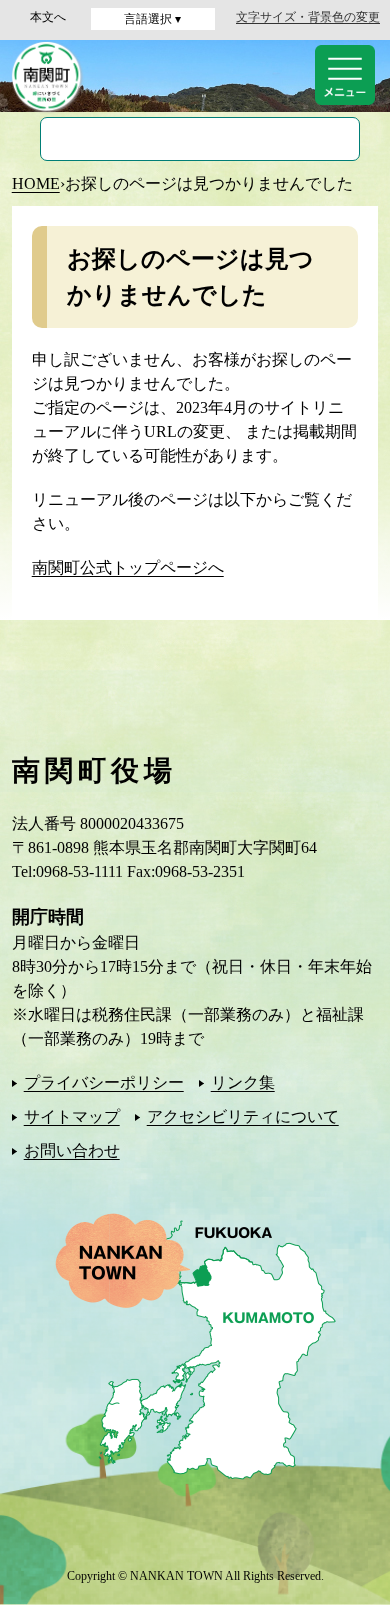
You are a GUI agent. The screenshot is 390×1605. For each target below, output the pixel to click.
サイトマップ (72, 1116)
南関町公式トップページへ (128, 567)
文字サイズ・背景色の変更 (308, 17)
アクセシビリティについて (243, 1116)
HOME (36, 183)
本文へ (48, 17)
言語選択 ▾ (152, 19)
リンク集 (243, 1082)
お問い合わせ (72, 1150)
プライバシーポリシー (104, 1082)
